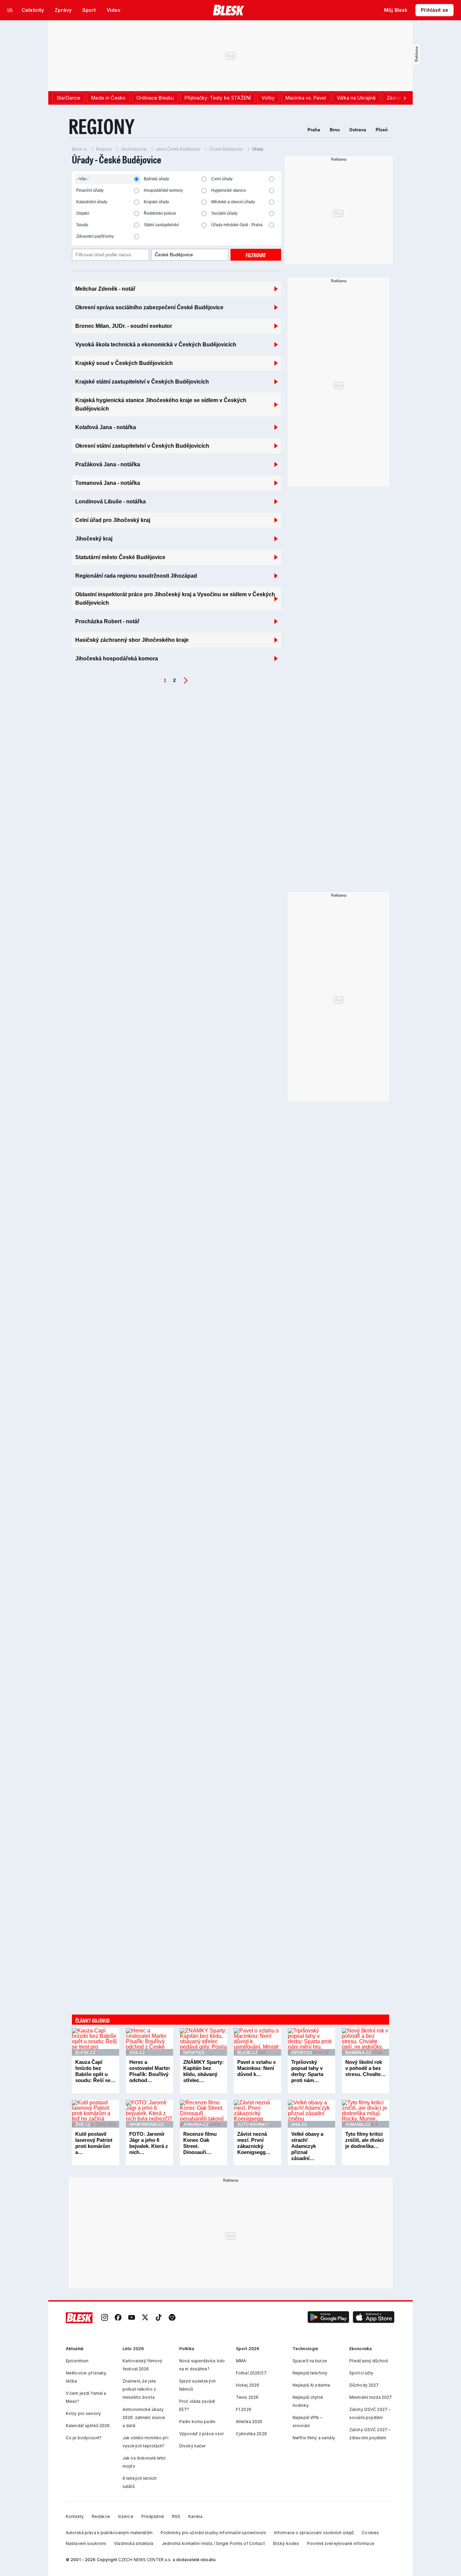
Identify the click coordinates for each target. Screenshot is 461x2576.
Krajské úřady (156, 202)
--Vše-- (83, 179)
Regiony (104, 149)
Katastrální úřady (92, 202)
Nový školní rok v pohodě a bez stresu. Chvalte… (365, 2068)
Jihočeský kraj (134, 149)
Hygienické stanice (229, 190)
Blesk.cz (79, 149)
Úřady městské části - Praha (237, 225)
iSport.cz (194, 2053)
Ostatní (83, 213)
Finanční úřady (90, 190)
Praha (314, 130)
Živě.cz (83, 2125)
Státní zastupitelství (161, 225)
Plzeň (382, 130)
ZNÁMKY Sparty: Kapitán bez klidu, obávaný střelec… (204, 2071)
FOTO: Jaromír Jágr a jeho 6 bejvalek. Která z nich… (149, 2143)
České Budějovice (226, 149)
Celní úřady (222, 179)
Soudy (82, 225)
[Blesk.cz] (229, 10)
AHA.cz (137, 2053)
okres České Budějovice (178, 149)
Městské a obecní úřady (233, 202)
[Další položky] (405, 98)
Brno (335, 130)
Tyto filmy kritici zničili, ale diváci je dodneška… (364, 2140)
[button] (328, 2318)
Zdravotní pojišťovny (95, 236)
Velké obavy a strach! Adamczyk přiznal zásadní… (307, 2146)
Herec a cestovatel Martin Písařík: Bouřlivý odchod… (150, 2071)
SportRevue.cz (146, 2125)
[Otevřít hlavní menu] (10, 10)
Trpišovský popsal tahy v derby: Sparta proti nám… (307, 2071)
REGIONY (102, 126)
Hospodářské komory (163, 190)
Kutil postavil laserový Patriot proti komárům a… (94, 2143)
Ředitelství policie (160, 213)
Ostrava (358, 130)
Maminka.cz (358, 2053)
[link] (105, 2318)
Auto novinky (253, 2125)
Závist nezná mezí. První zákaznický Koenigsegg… (254, 2143)
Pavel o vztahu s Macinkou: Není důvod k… (256, 2068)
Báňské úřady (156, 179)
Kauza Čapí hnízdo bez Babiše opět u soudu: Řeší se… (95, 2071)
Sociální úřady (224, 213)
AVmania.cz (196, 2125)
